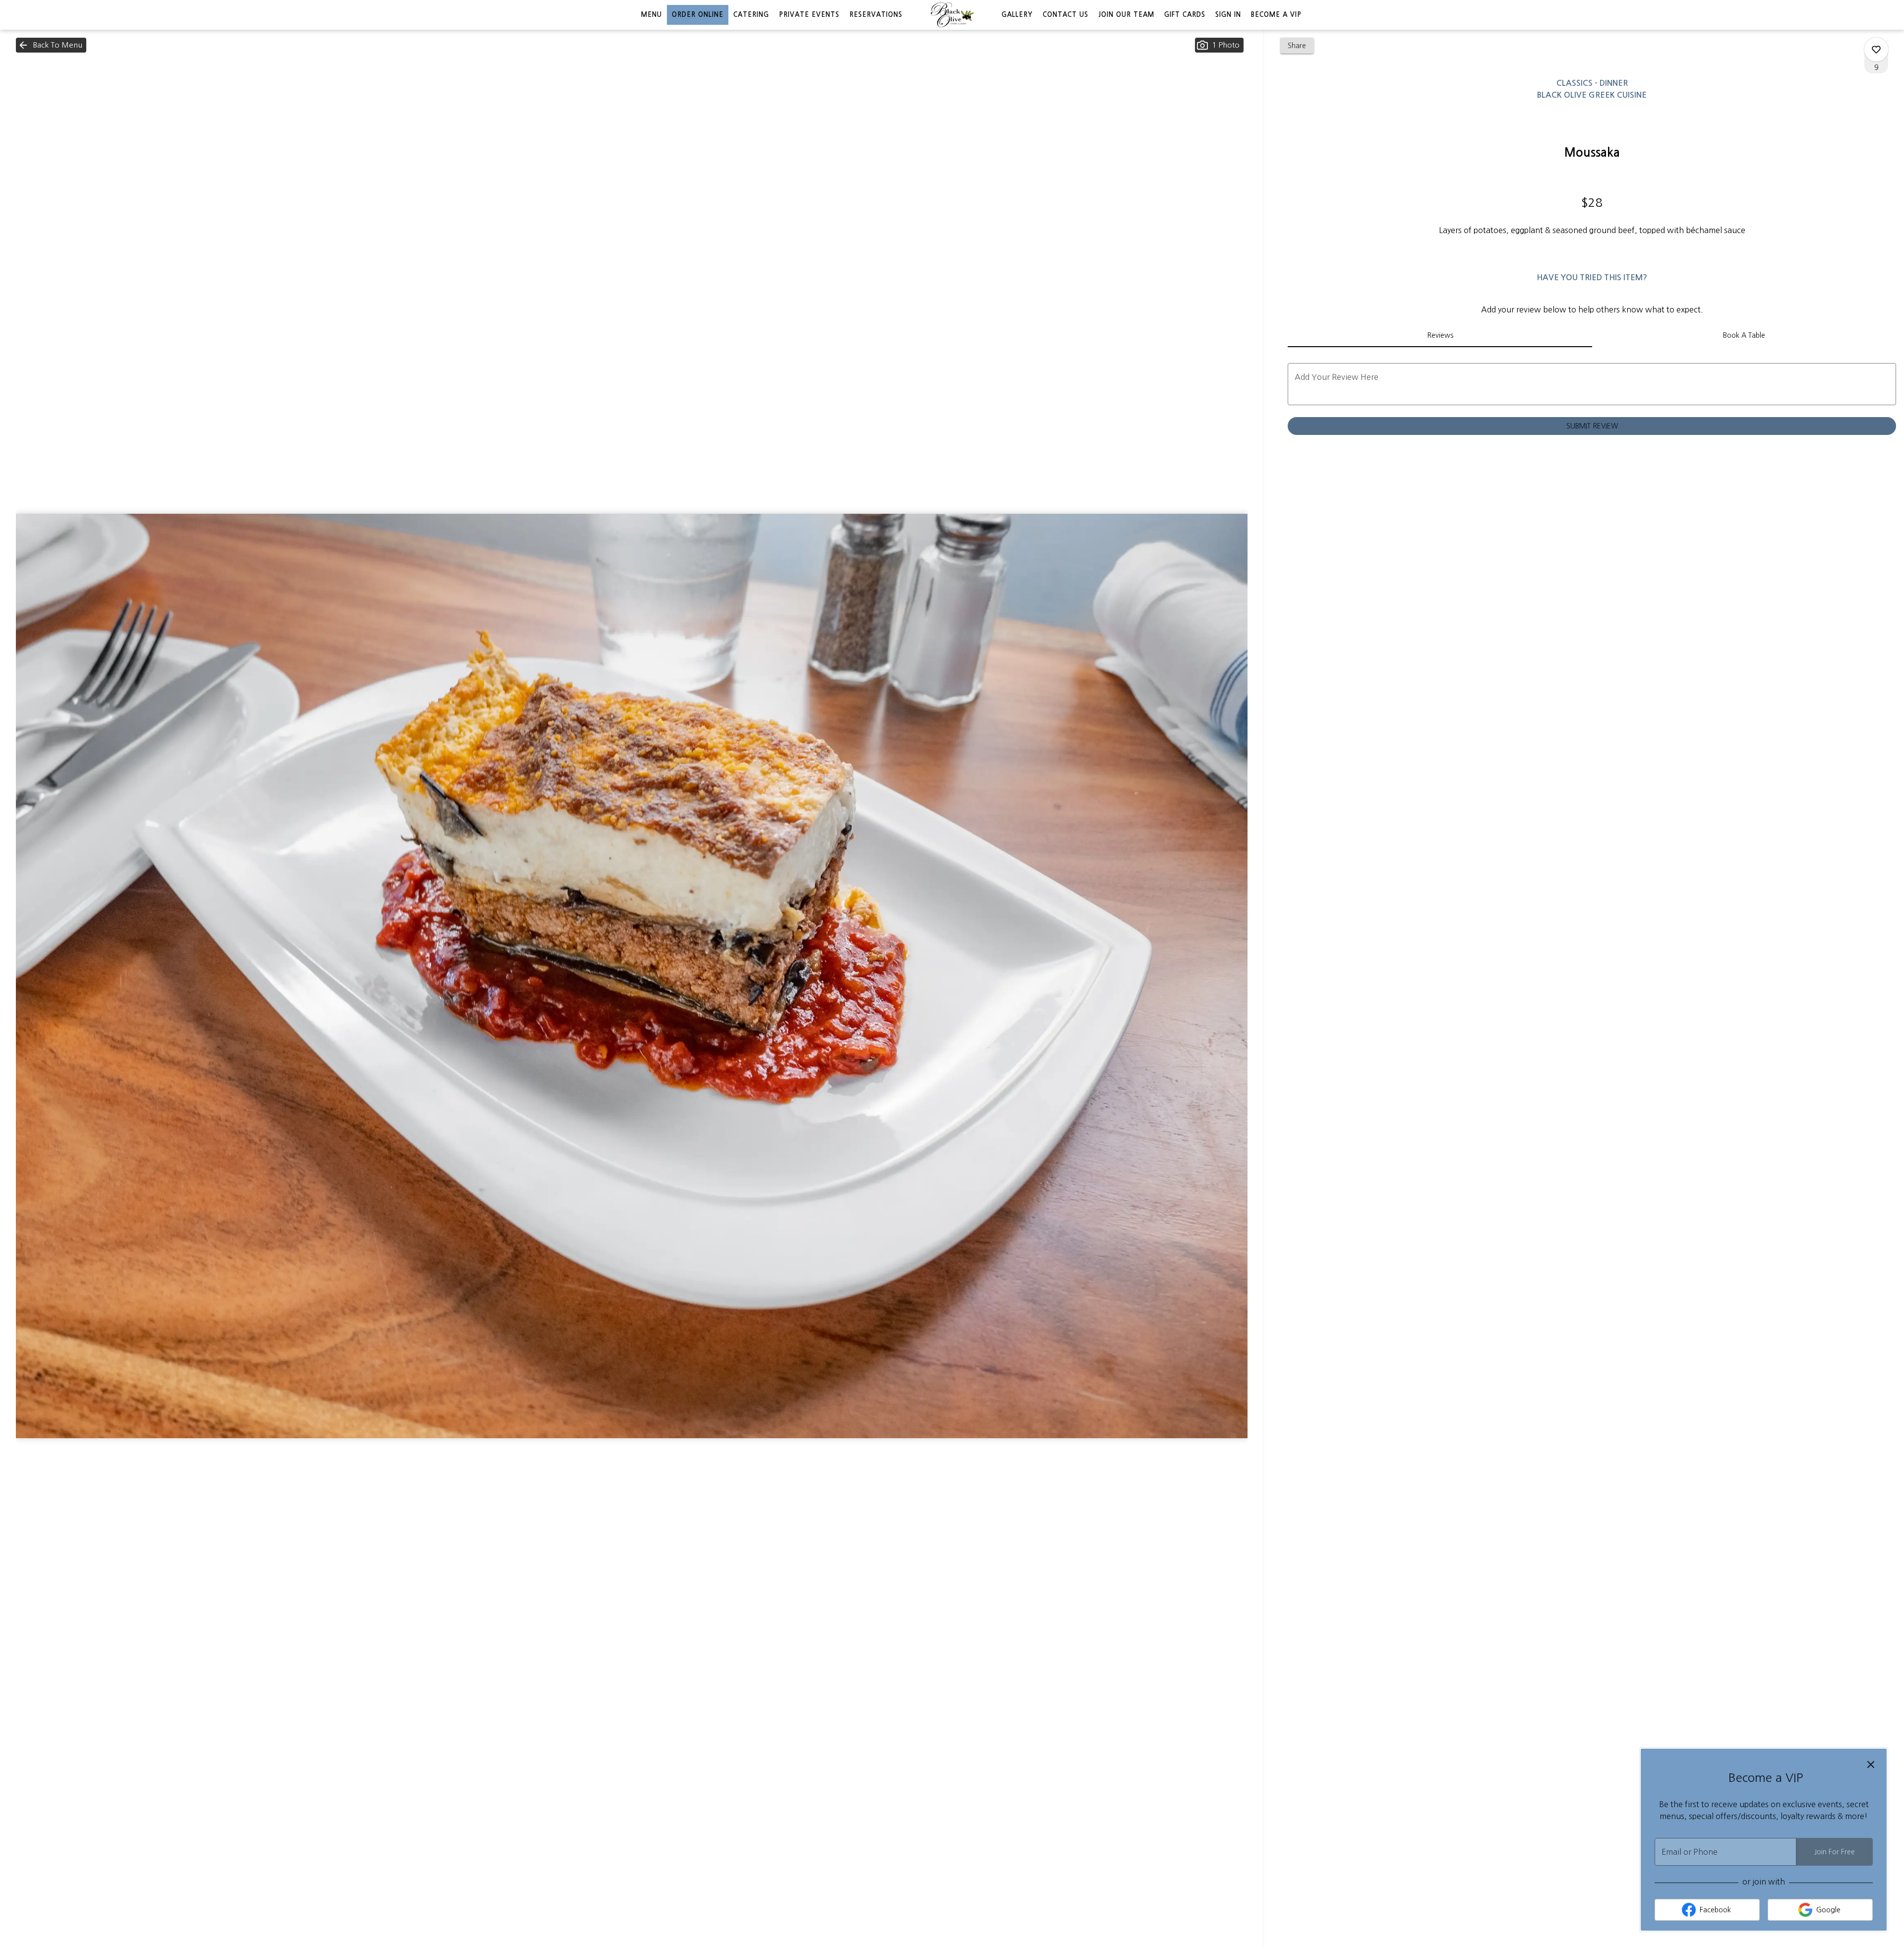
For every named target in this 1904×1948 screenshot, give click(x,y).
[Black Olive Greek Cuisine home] (952, 15)
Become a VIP (1276, 15)
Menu (652, 15)
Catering (751, 15)
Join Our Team (1126, 15)
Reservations (876, 15)
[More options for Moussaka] (1876, 50)
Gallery (1017, 15)
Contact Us (1066, 15)
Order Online (698, 15)
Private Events (809, 15)
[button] (51, 45)
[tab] (1440, 335)
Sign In (1228, 15)
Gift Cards (1185, 15)
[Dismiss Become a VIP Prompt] (1871, 1765)
